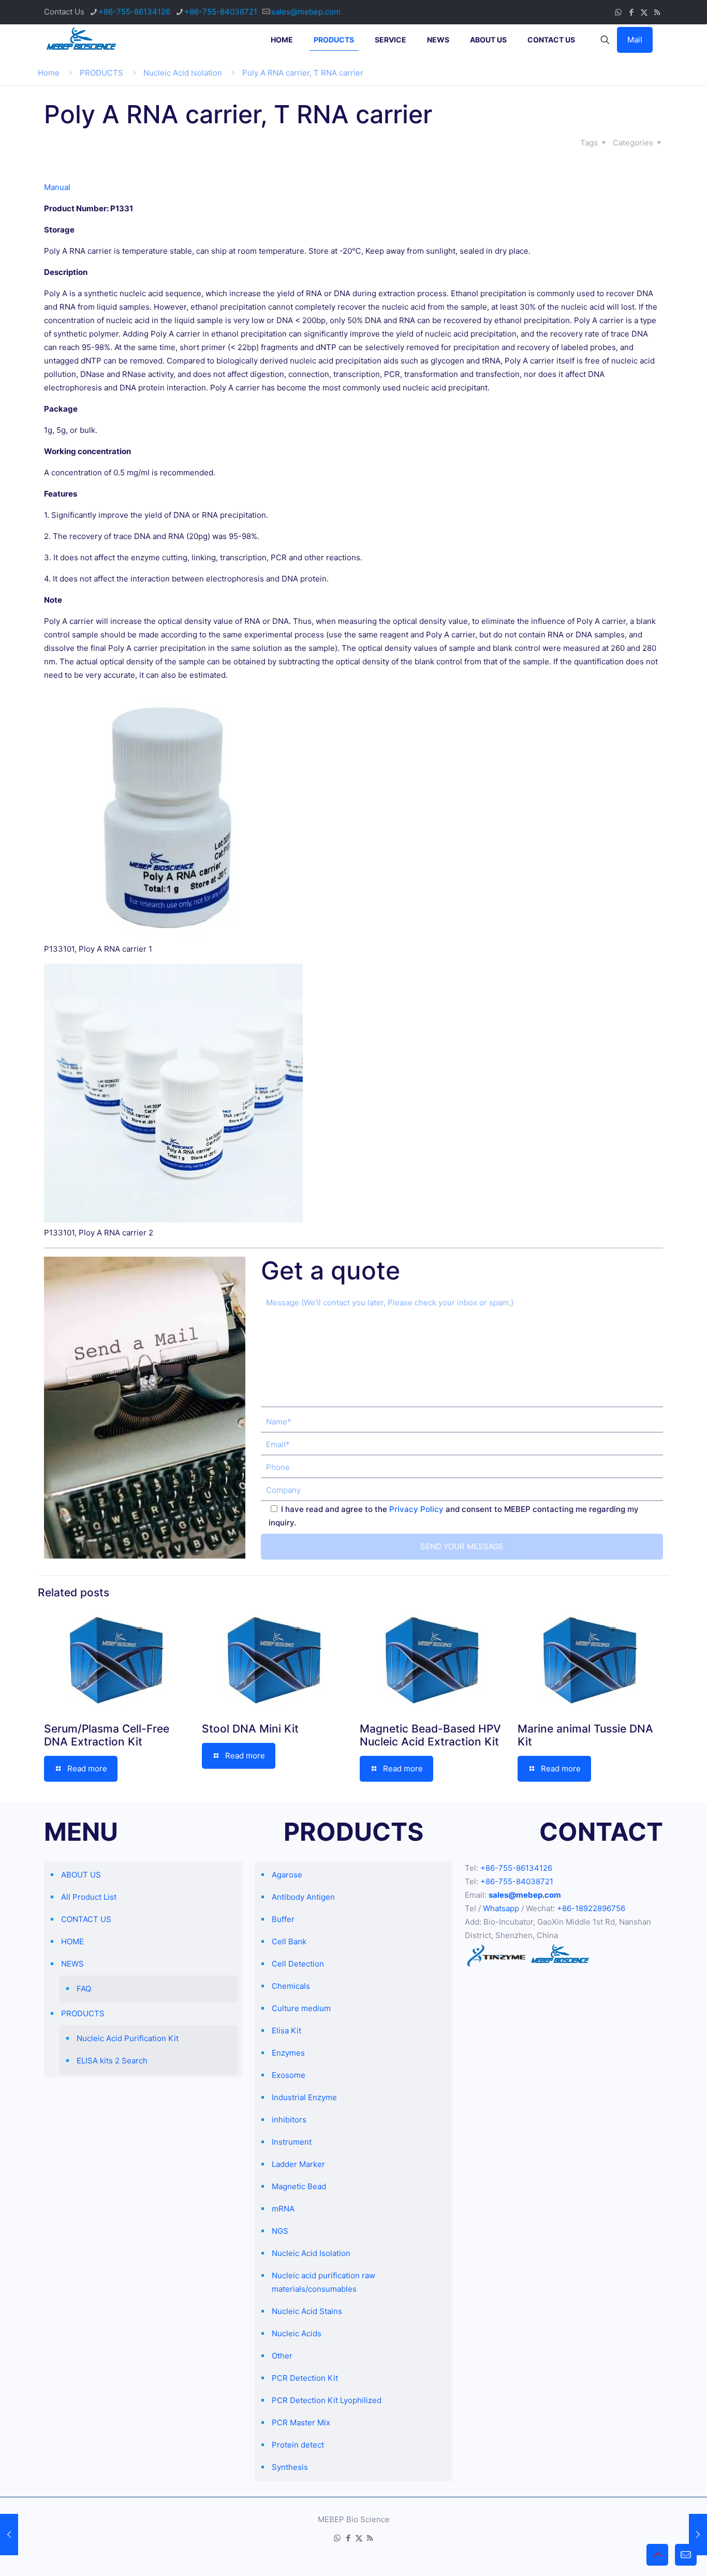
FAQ (84, 1989)
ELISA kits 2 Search (112, 2061)
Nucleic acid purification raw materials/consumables (323, 2282)
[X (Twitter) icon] (644, 12)
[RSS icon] (657, 12)
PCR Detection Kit (305, 2378)
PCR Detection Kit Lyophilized (327, 2400)
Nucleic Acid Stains (307, 2311)
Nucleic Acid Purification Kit (128, 2038)
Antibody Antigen (303, 1897)
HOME (72, 1941)
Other (282, 2356)
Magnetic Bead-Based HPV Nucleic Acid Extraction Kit (430, 1735)
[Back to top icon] (657, 2555)
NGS (280, 2231)
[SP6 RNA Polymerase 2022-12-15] (9, 2535)
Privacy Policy (416, 1509)
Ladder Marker (298, 2164)
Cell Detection (298, 1964)
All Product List (89, 1897)
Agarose (287, 1875)
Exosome (289, 2075)
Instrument (292, 2142)
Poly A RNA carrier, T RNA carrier (303, 73)
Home (49, 73)
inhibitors (289, 2120)
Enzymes (288, 2053)
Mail (635, 40)
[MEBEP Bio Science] (81, 40)
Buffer (283, 1919)
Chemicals (291, 1986)
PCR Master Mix (301, 2422)
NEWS (72, 1964)
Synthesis (290, 2467)
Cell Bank (289, 1941)
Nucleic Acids (297, 2333)
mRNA (283, 2209)
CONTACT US (86, 1919)
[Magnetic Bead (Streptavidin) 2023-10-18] (698, 2535)
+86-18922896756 (591, 1908)
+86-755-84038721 (221, 12)
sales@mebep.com (306, 12)
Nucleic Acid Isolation (183, 73)
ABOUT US (81, 1875)
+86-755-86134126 (134, 12)
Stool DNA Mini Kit (250, 1729)
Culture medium (301, 2008)
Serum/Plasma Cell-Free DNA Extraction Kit (107, 1735)
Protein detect (298, 2445)
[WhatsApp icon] (618, 12)
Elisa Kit (286, 2031)
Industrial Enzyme (304, 2097)
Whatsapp (501, 1908)
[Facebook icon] (631, 12)
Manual (57, 187)
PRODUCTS (101, 73)
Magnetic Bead (299, 2186)
